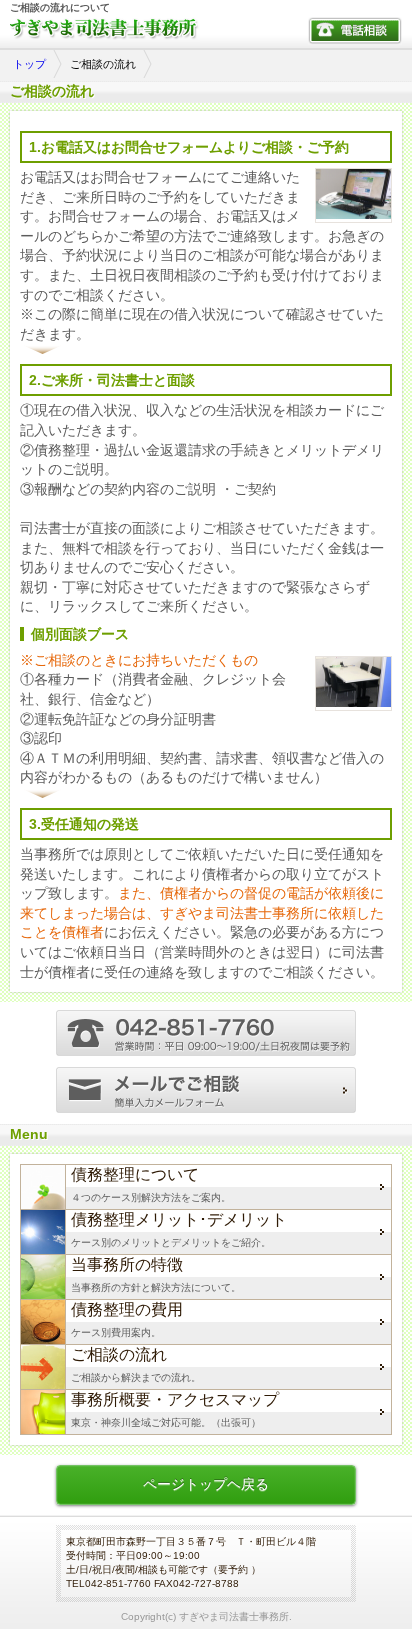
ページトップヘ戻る (206, 1484)
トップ (29, 64)
